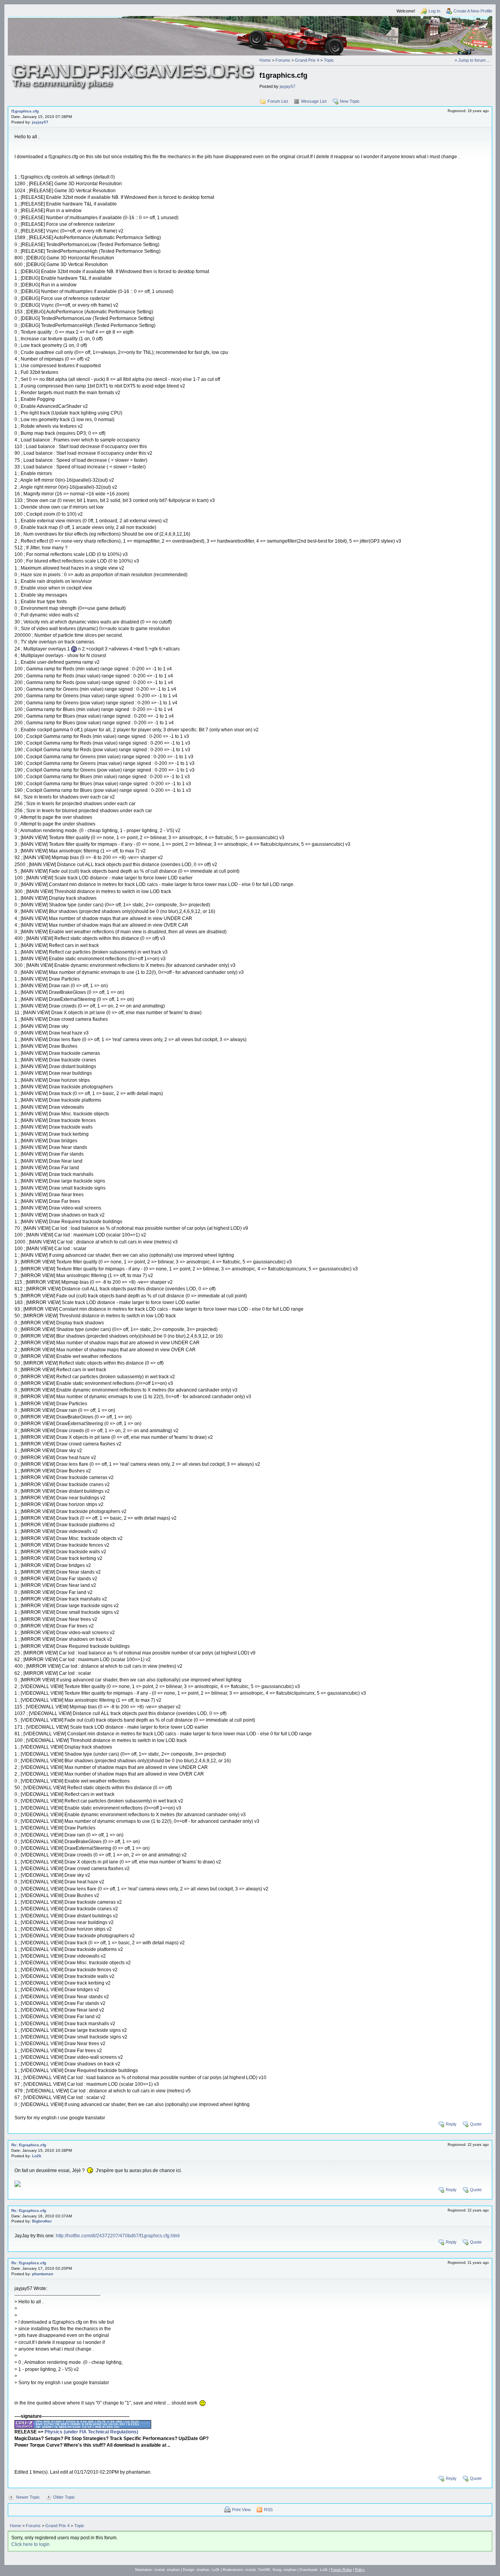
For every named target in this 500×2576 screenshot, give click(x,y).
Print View (241, 2510)
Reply (451, 2124)
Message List (314, 101)
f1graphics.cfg (25, 111)
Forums (283, 60)
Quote (476, 2124)
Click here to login (30, 2544)
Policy (360, 2570)
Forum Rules (341, 2570)
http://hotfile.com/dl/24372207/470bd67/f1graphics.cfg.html (118, 2236)
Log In (434, 11)
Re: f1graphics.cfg (29, 2145)
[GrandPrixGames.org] (134, 66)
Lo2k (37, 2156)
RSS (268, 2510)
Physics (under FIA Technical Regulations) (91, 2432)
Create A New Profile (473, 11)
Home (265, 60)
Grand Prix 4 (307, 60)
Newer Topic (28, 2497)
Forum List (278, 101)
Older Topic (64, 2497)
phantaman (43, 2274)
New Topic (350, 101)
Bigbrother (42, 2221)
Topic (329, 60)
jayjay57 (287, 86)
